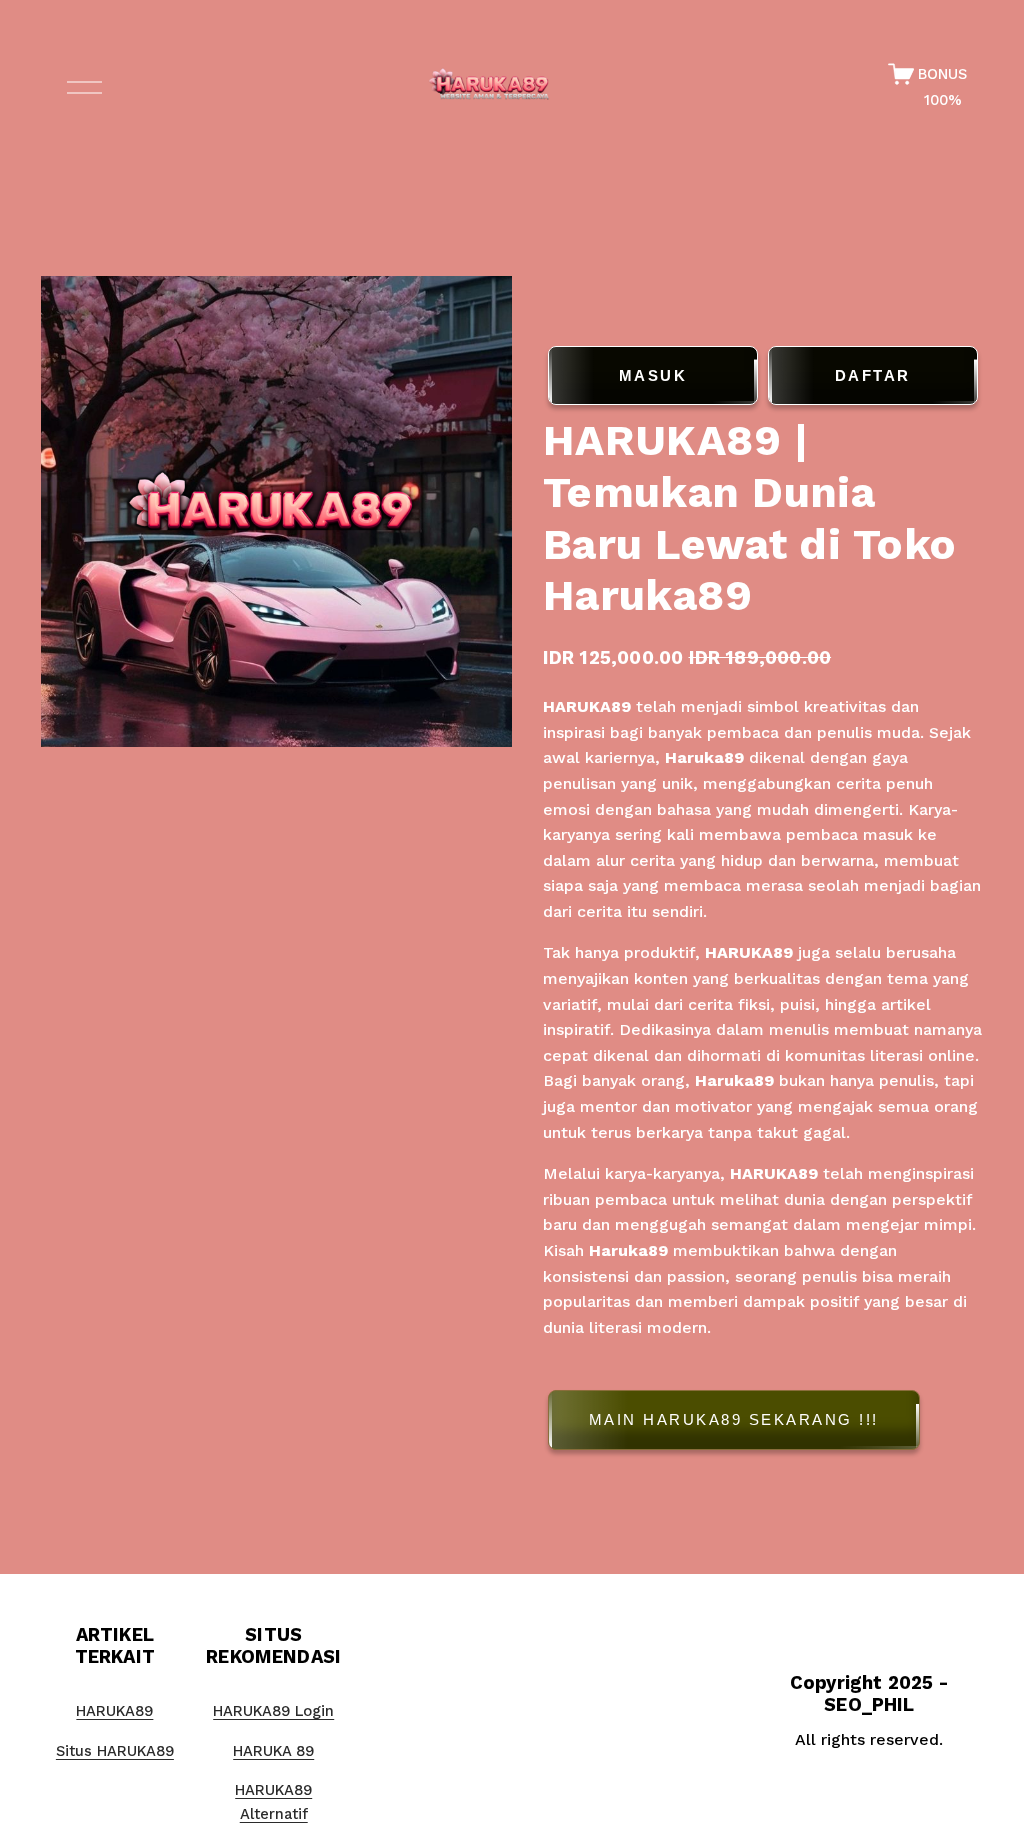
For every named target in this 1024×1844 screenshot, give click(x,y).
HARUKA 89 (273, 1751)
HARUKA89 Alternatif (273, 1802)
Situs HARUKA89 (115, 1751)
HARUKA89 (587, 706)
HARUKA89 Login (273, 1711)
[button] (763, 1423)
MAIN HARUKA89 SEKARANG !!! (734, 1419)
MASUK (653, 375)
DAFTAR (873, 375)
